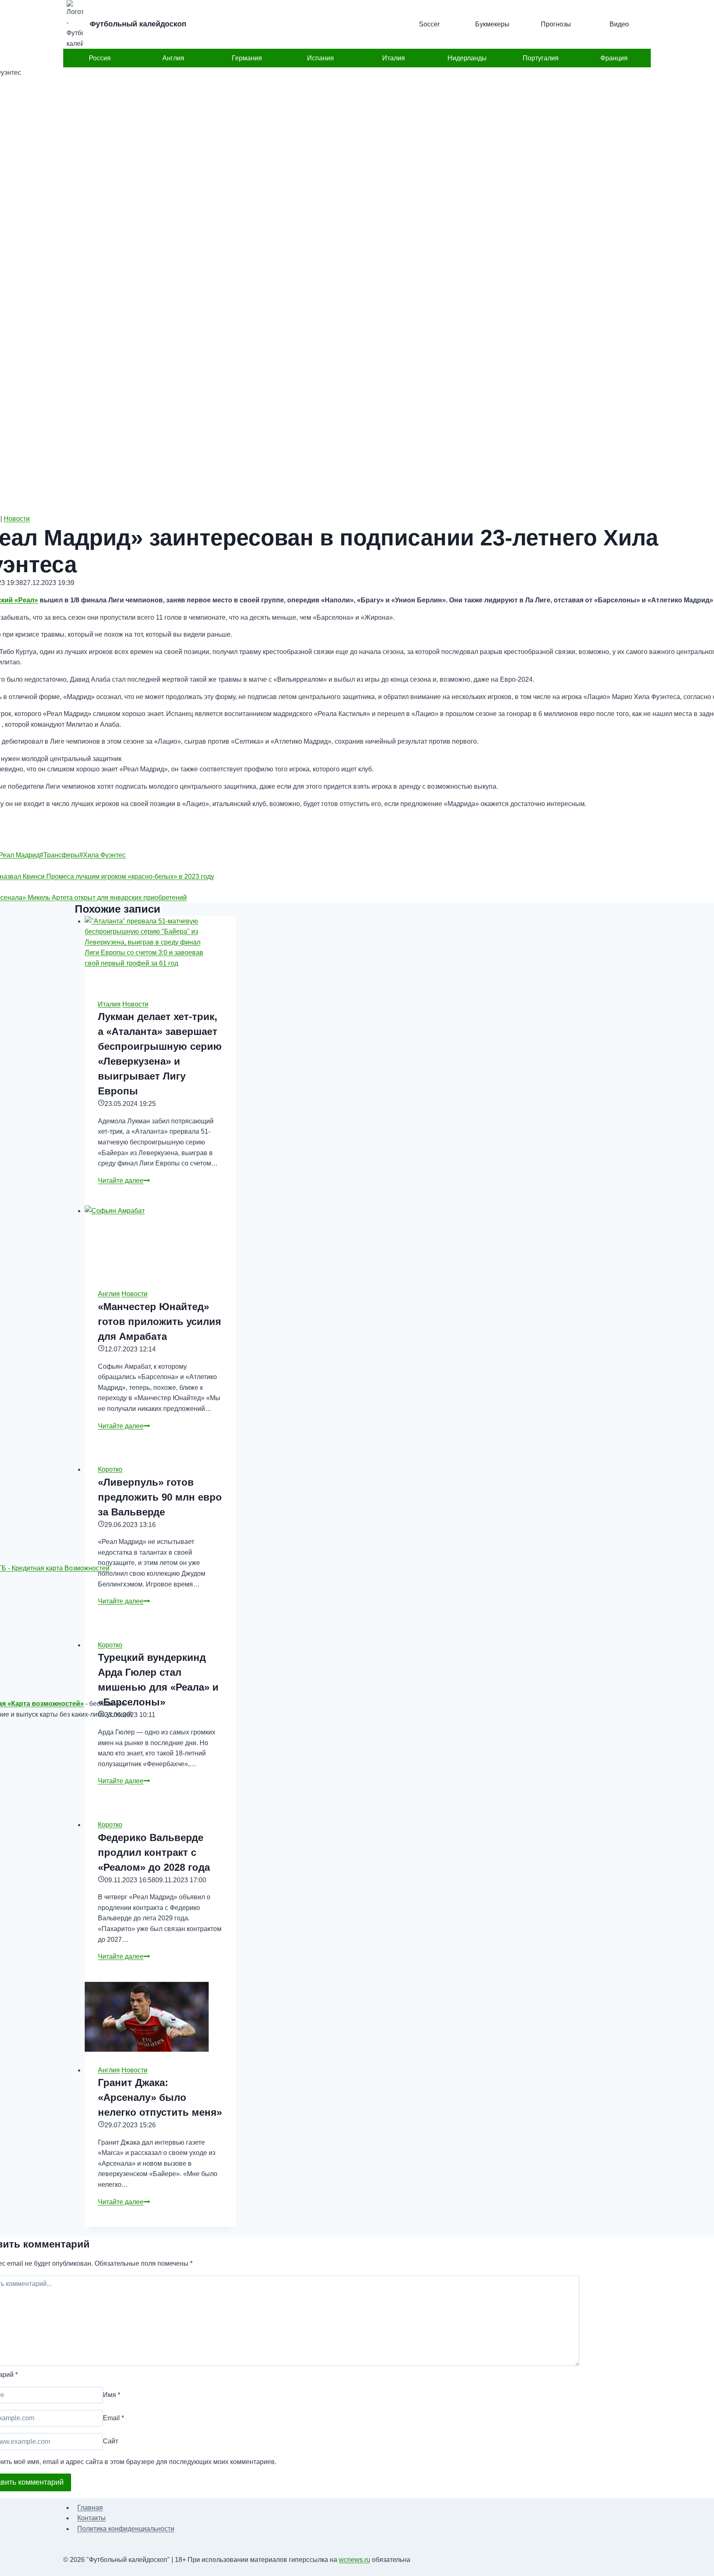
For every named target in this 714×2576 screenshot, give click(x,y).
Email (113, 2418)
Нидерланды (467, 58)
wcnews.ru (355, 2560)
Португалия (541, 58)
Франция (614, 58)
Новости (17, 519)
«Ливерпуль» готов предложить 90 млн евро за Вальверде (160, 1497)
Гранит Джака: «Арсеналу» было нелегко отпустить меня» (160, 2097)
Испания (320, 58)
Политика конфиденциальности (126, 2529)
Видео (619, 24)
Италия (394, 58)
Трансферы (59, 855)
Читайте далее (124, 1181)
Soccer (429, 24)
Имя (112, 2395)
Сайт (111, 2442)
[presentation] (160, 951)
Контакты (92, 2518)
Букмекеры (492, 24)
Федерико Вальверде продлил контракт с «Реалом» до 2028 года (154, 1852)
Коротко (110, 1469)
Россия (100, 58)
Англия (173, 58)
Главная (90, 2508)
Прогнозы (556, 24)
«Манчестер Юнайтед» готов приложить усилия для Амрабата (159, 1321)
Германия (247, 58)
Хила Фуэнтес (102, 855)
